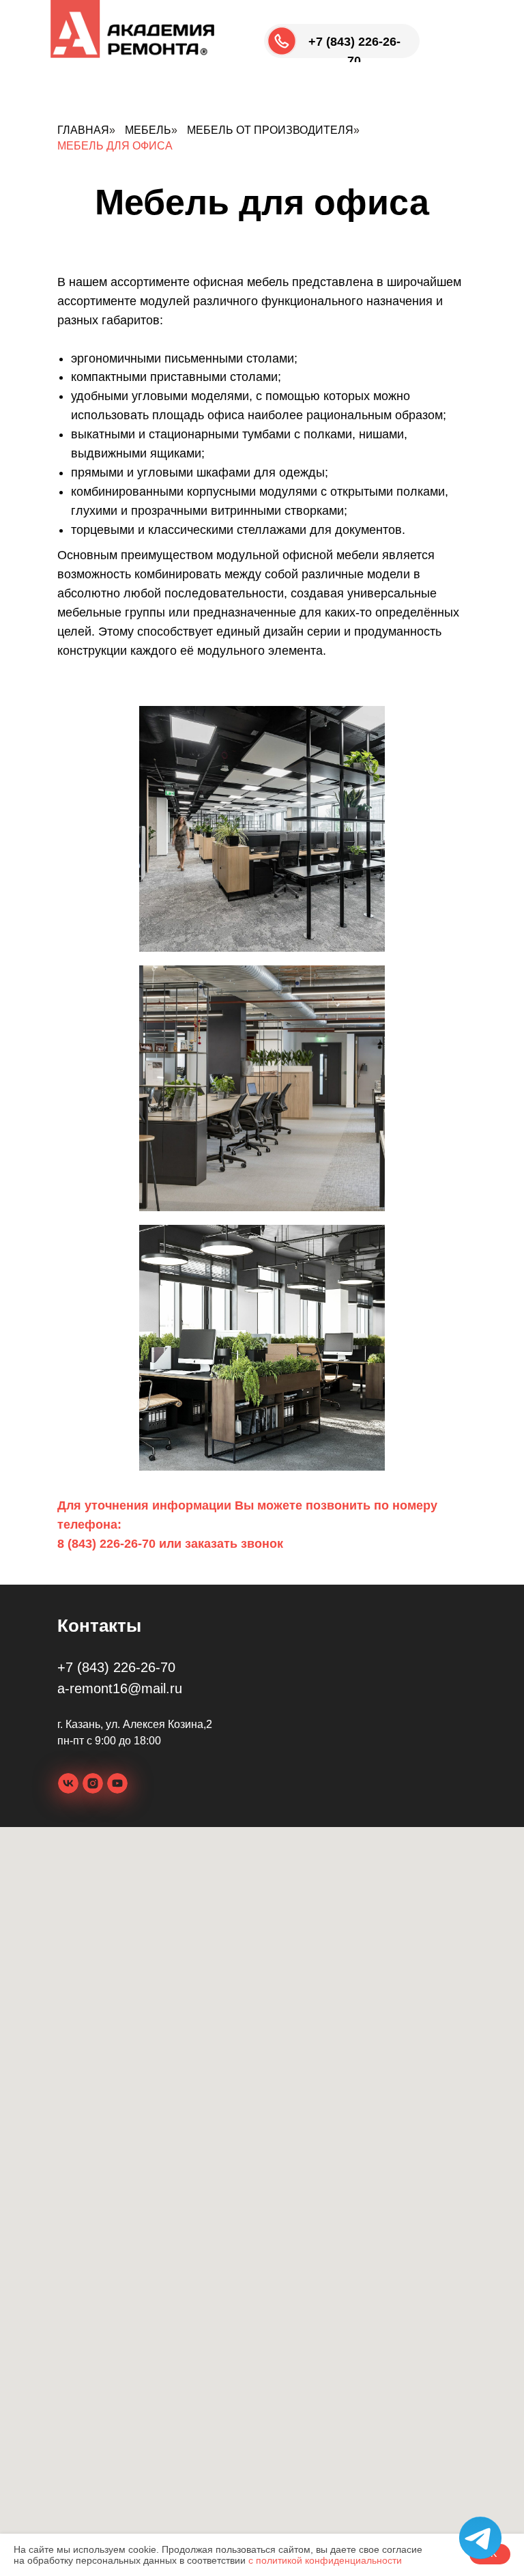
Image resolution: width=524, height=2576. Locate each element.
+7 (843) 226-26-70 (116, 1667)
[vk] (68, 1783)
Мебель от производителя (270, 130)
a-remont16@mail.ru (120, 1688)
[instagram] (93, 1783)
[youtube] (117, 1783)
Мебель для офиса (115, 146)
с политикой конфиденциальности (325, 2560)
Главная (83, 130)
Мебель (148, 130)
